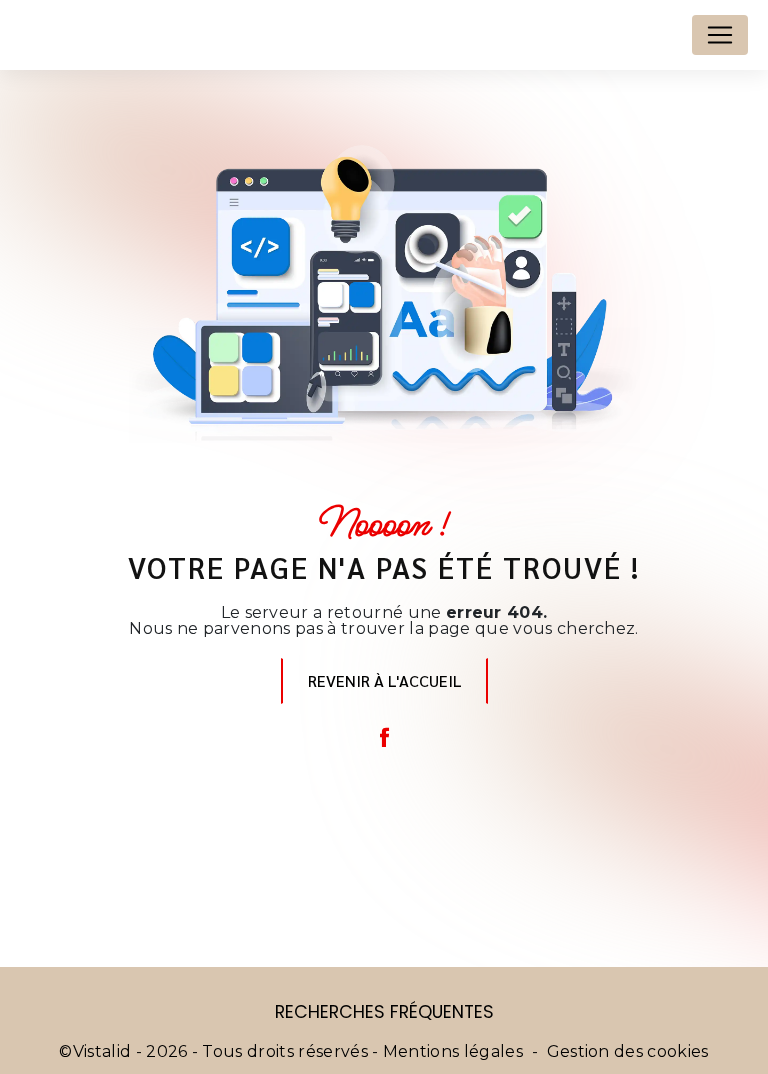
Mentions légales (453, 1051)
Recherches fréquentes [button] (384, 1012)
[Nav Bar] (720, 35)
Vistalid (102, 1051)
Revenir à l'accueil (384, 680)
